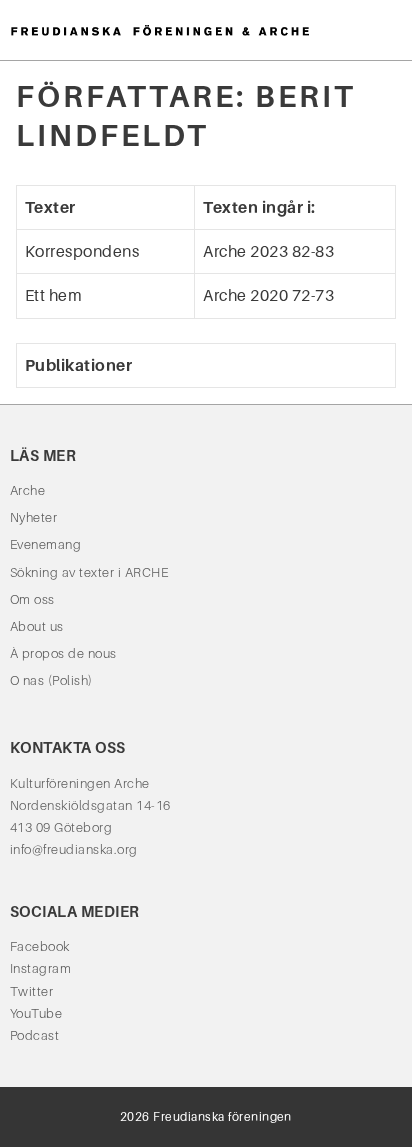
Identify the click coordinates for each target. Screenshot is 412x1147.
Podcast (34, 1035)
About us (37, 626)
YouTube (36, 1013)
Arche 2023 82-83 (268, 251)
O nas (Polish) (51, 680)
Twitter (31, 991)
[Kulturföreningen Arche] (160, 29)
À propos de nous (63, 653)
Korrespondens (82, 251)
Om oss (32, 599)
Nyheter (33, 517)
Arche (27, 490)
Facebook (40, 946)
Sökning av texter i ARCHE (89, 572)
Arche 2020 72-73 (268, 295)
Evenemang (45, 544)
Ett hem (53, 295)
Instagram (40, 968)
